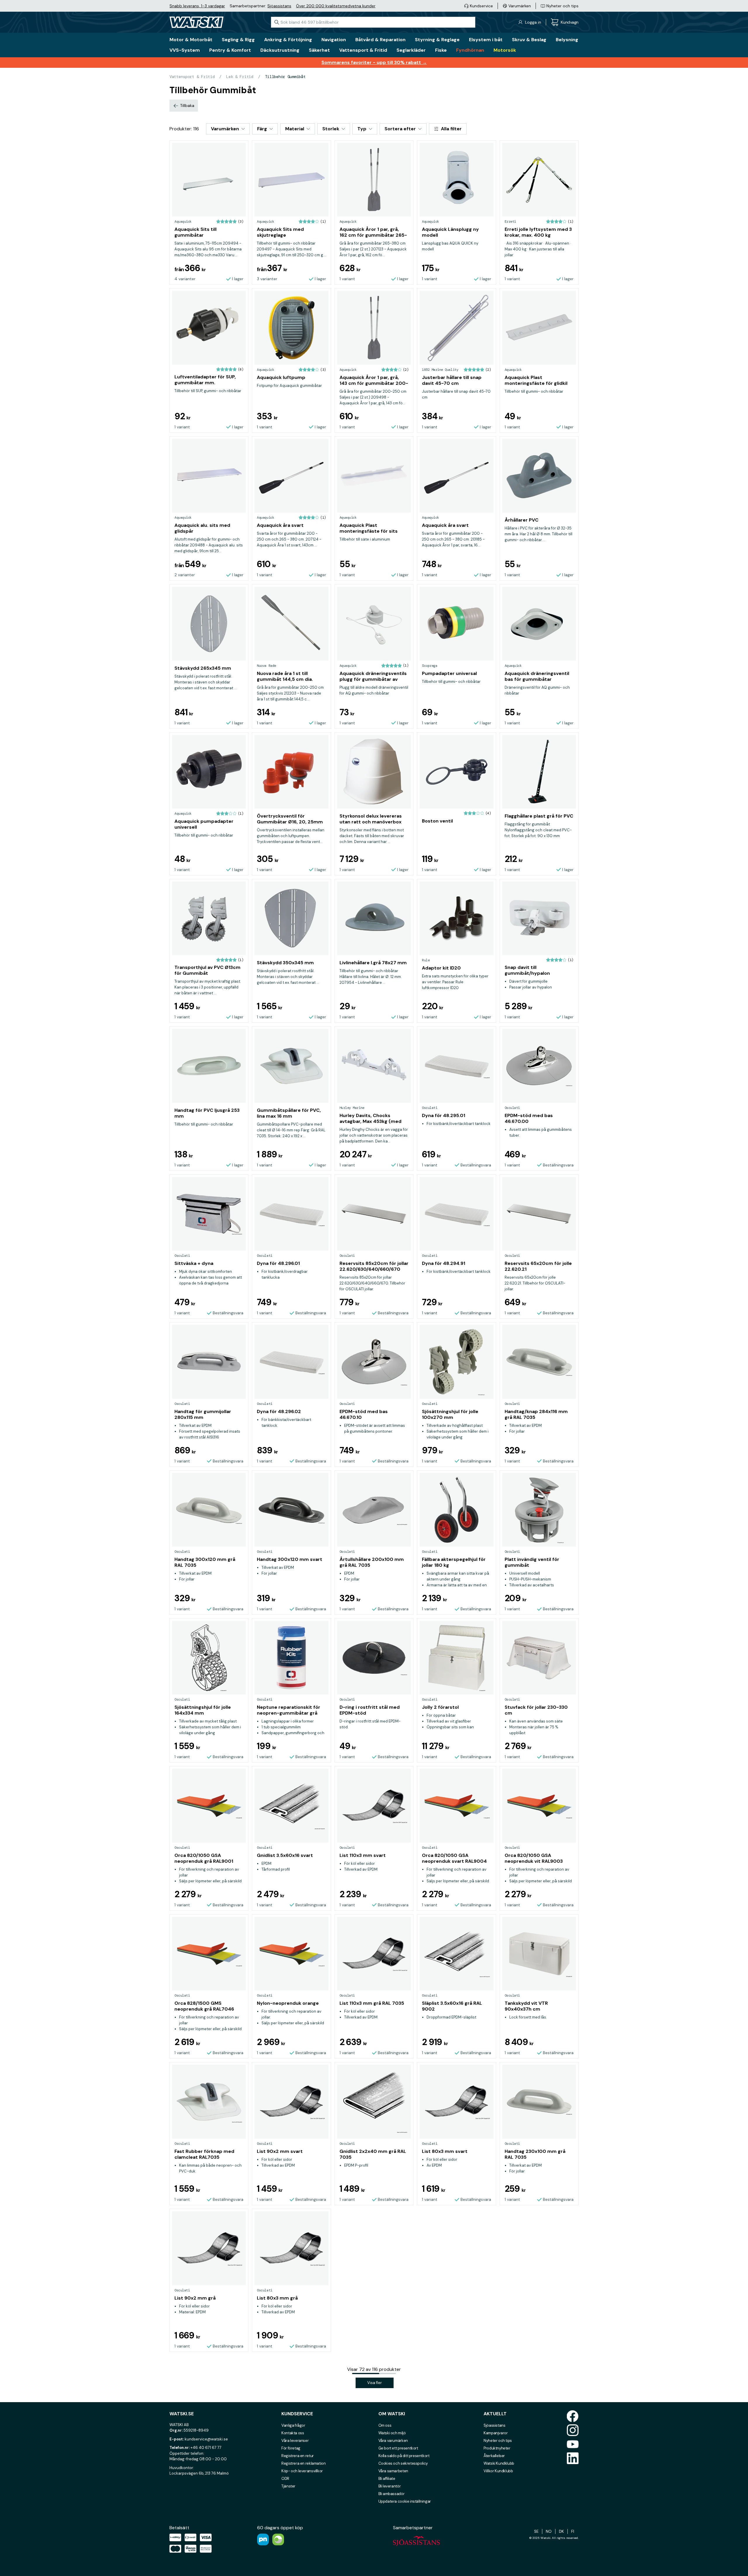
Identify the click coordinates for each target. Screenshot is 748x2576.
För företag (291, 2448)
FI (573, 2531)
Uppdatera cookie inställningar (405, 2501)
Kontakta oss (293, 2433)
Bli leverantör (390, 2486)
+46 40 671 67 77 (206, 2448)
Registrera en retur (298, 2456)
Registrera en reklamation (303, 2463)
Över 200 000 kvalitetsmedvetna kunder (336, 6)
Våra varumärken (393, 2441)
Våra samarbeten (393, 2471)
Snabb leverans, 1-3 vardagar (197, 6)
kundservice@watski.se (206, 2439)
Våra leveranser (295, 2441)
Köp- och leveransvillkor (302, 2471)
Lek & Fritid (240, 77)
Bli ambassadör (392, 2494)
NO (549, 2531)
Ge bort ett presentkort (398, 2448)
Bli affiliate (387, 2479)
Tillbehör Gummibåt (285, 77)
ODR (285, 2479)
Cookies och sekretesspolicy (403, 2463)
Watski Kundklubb (499, 2463)
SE (536, 2531)
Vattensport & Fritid (192, 77)
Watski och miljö (392, 2433)
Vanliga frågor (293, 2425)
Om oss (385, 2425)
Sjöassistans (279, 6)
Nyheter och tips (498, 2441)
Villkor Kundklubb (498, 2471)
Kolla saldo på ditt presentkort (404, 2456)
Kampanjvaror (496, 2433)
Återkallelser (494, 2456)
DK (561, 2531)
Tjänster (288, 2486)
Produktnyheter (497, 2448)
